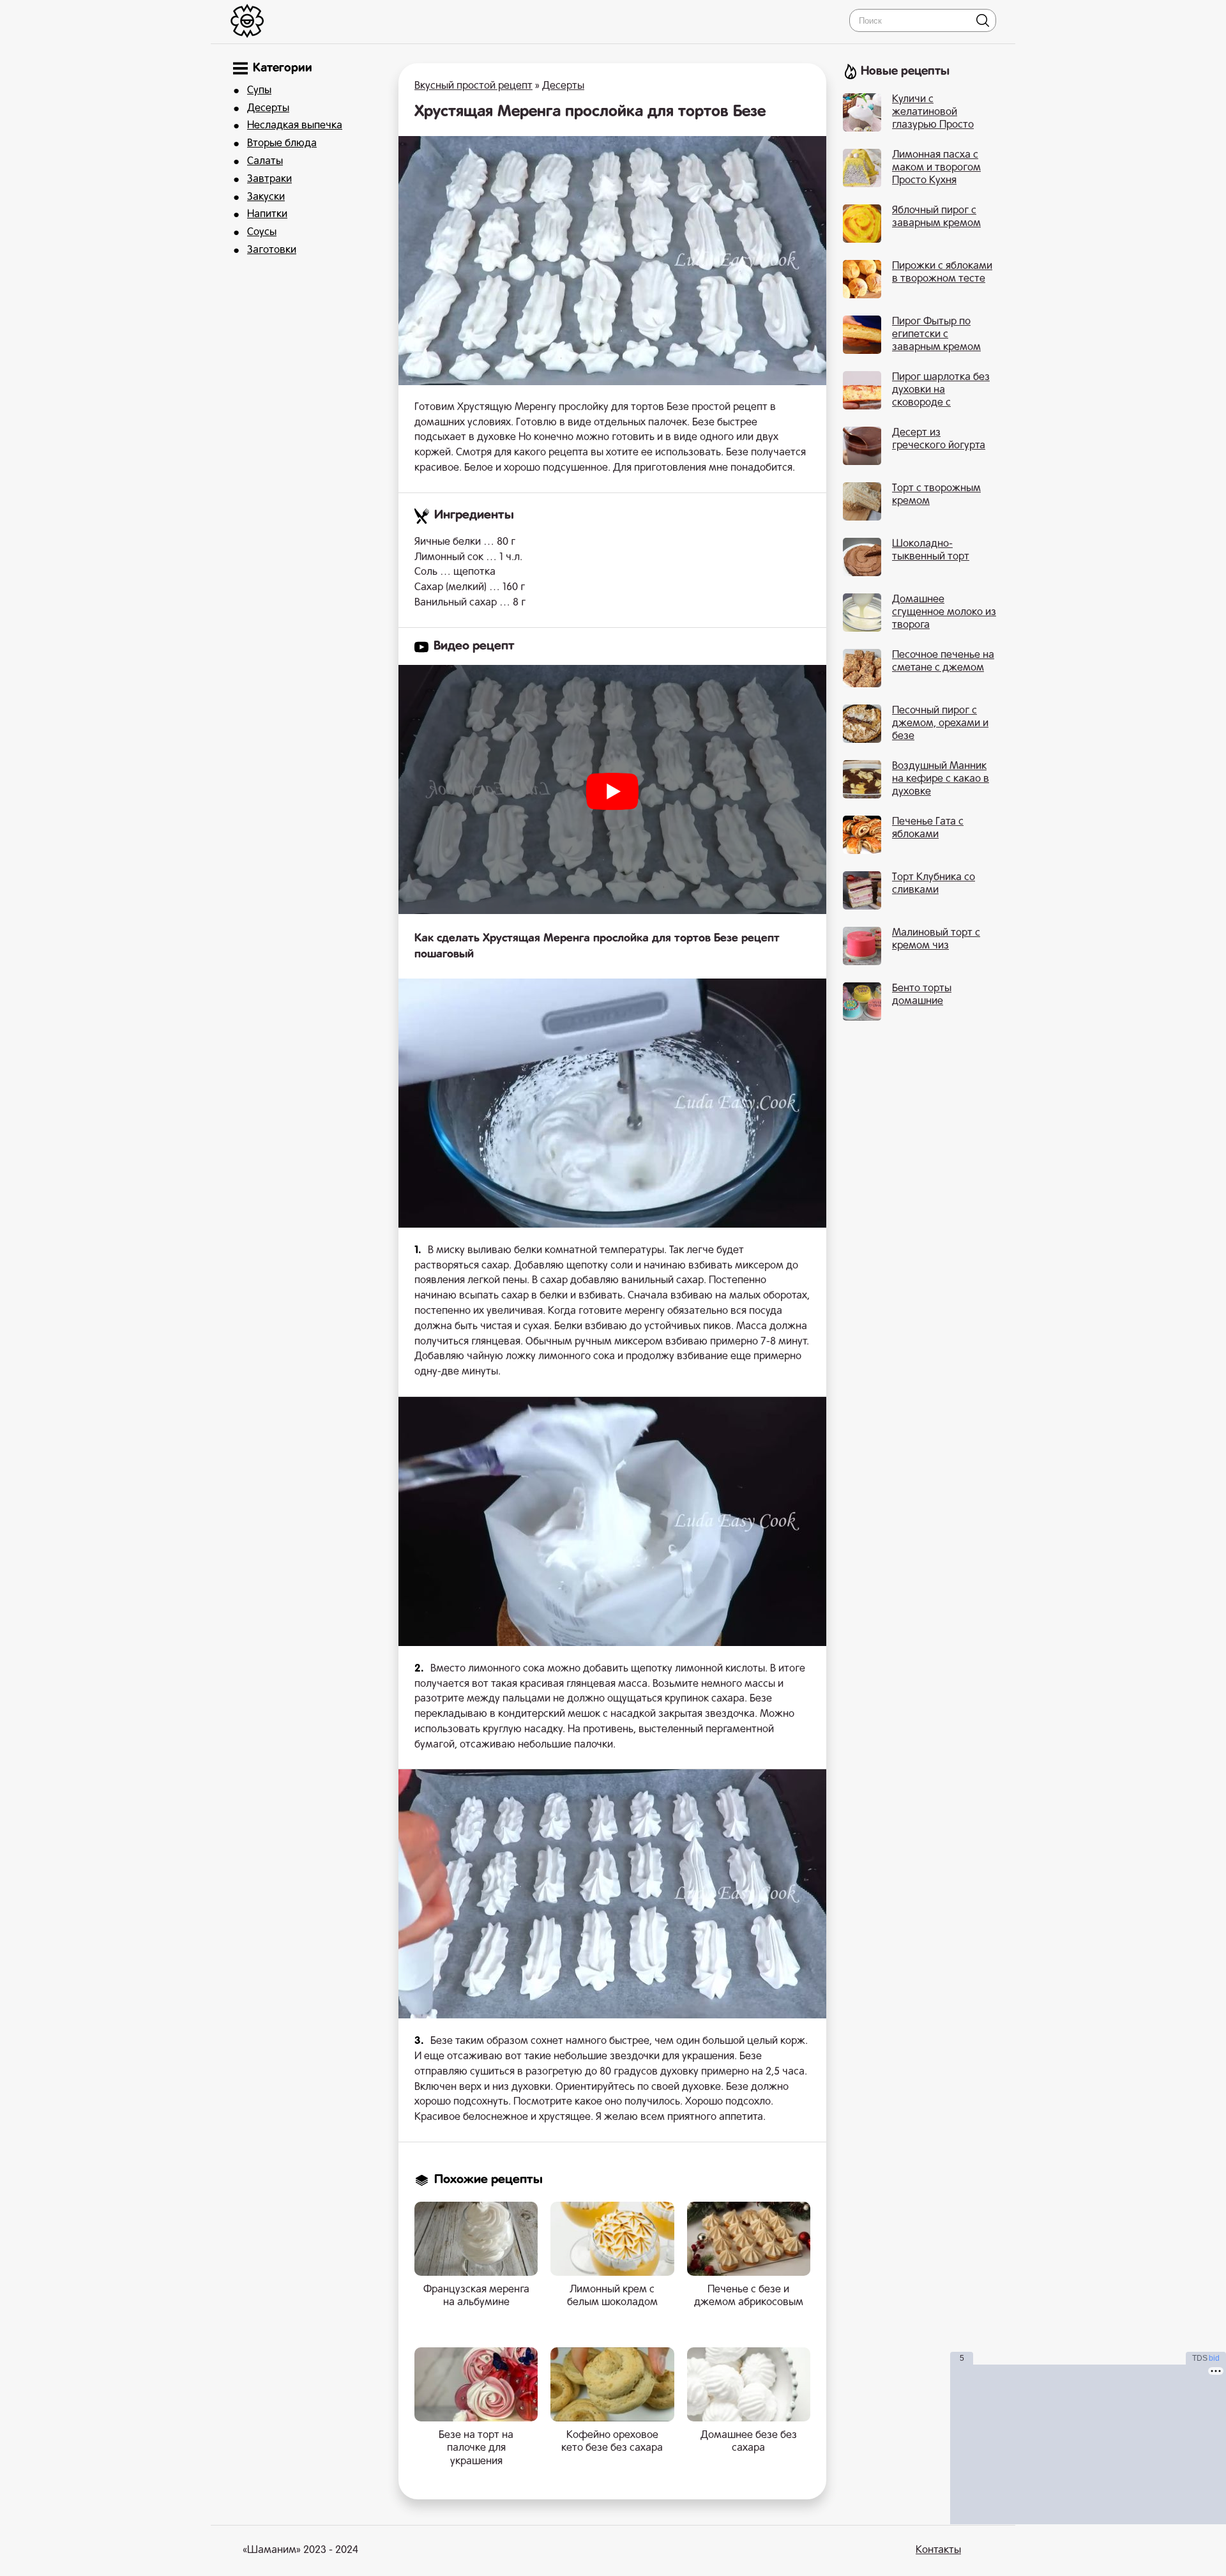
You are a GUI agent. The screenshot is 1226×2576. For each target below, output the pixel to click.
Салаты (265, 162)
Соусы (262, 232)
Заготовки (272, 250)
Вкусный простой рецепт (473, 86)
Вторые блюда (282, 144)
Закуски (266, 197)
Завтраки (269, 179)
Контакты (938, 2550)
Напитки (267, 215)
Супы (259, 91)
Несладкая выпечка (295, 126)
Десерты (268, 109)
